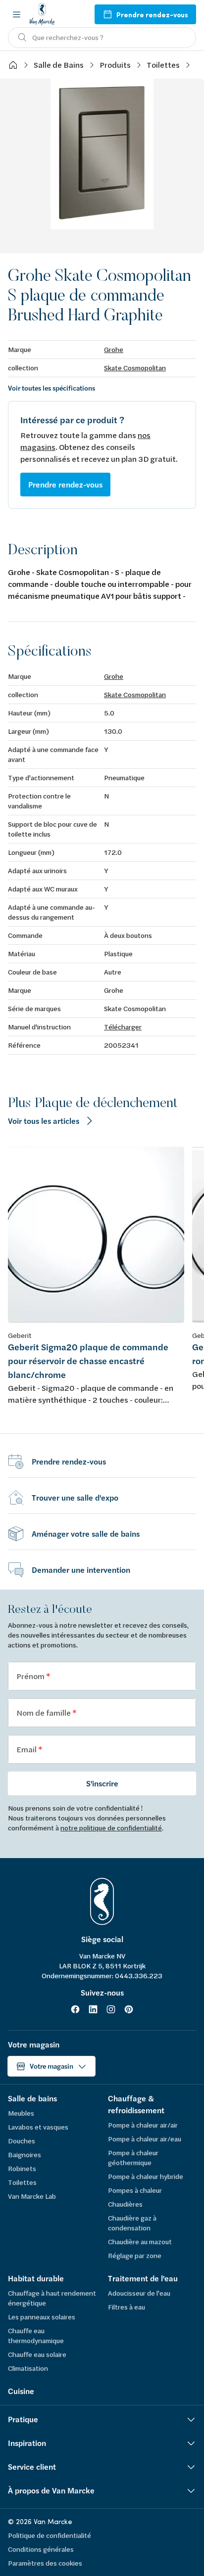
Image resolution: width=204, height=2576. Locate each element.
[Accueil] (13, 65)
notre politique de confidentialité (111, 1828)
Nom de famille (44, 1712)
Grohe (114, 349)
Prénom (31, 1676)
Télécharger (123, 1027)
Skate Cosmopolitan (135, 368)
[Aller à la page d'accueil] (42, 14)
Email (27, 1749)
